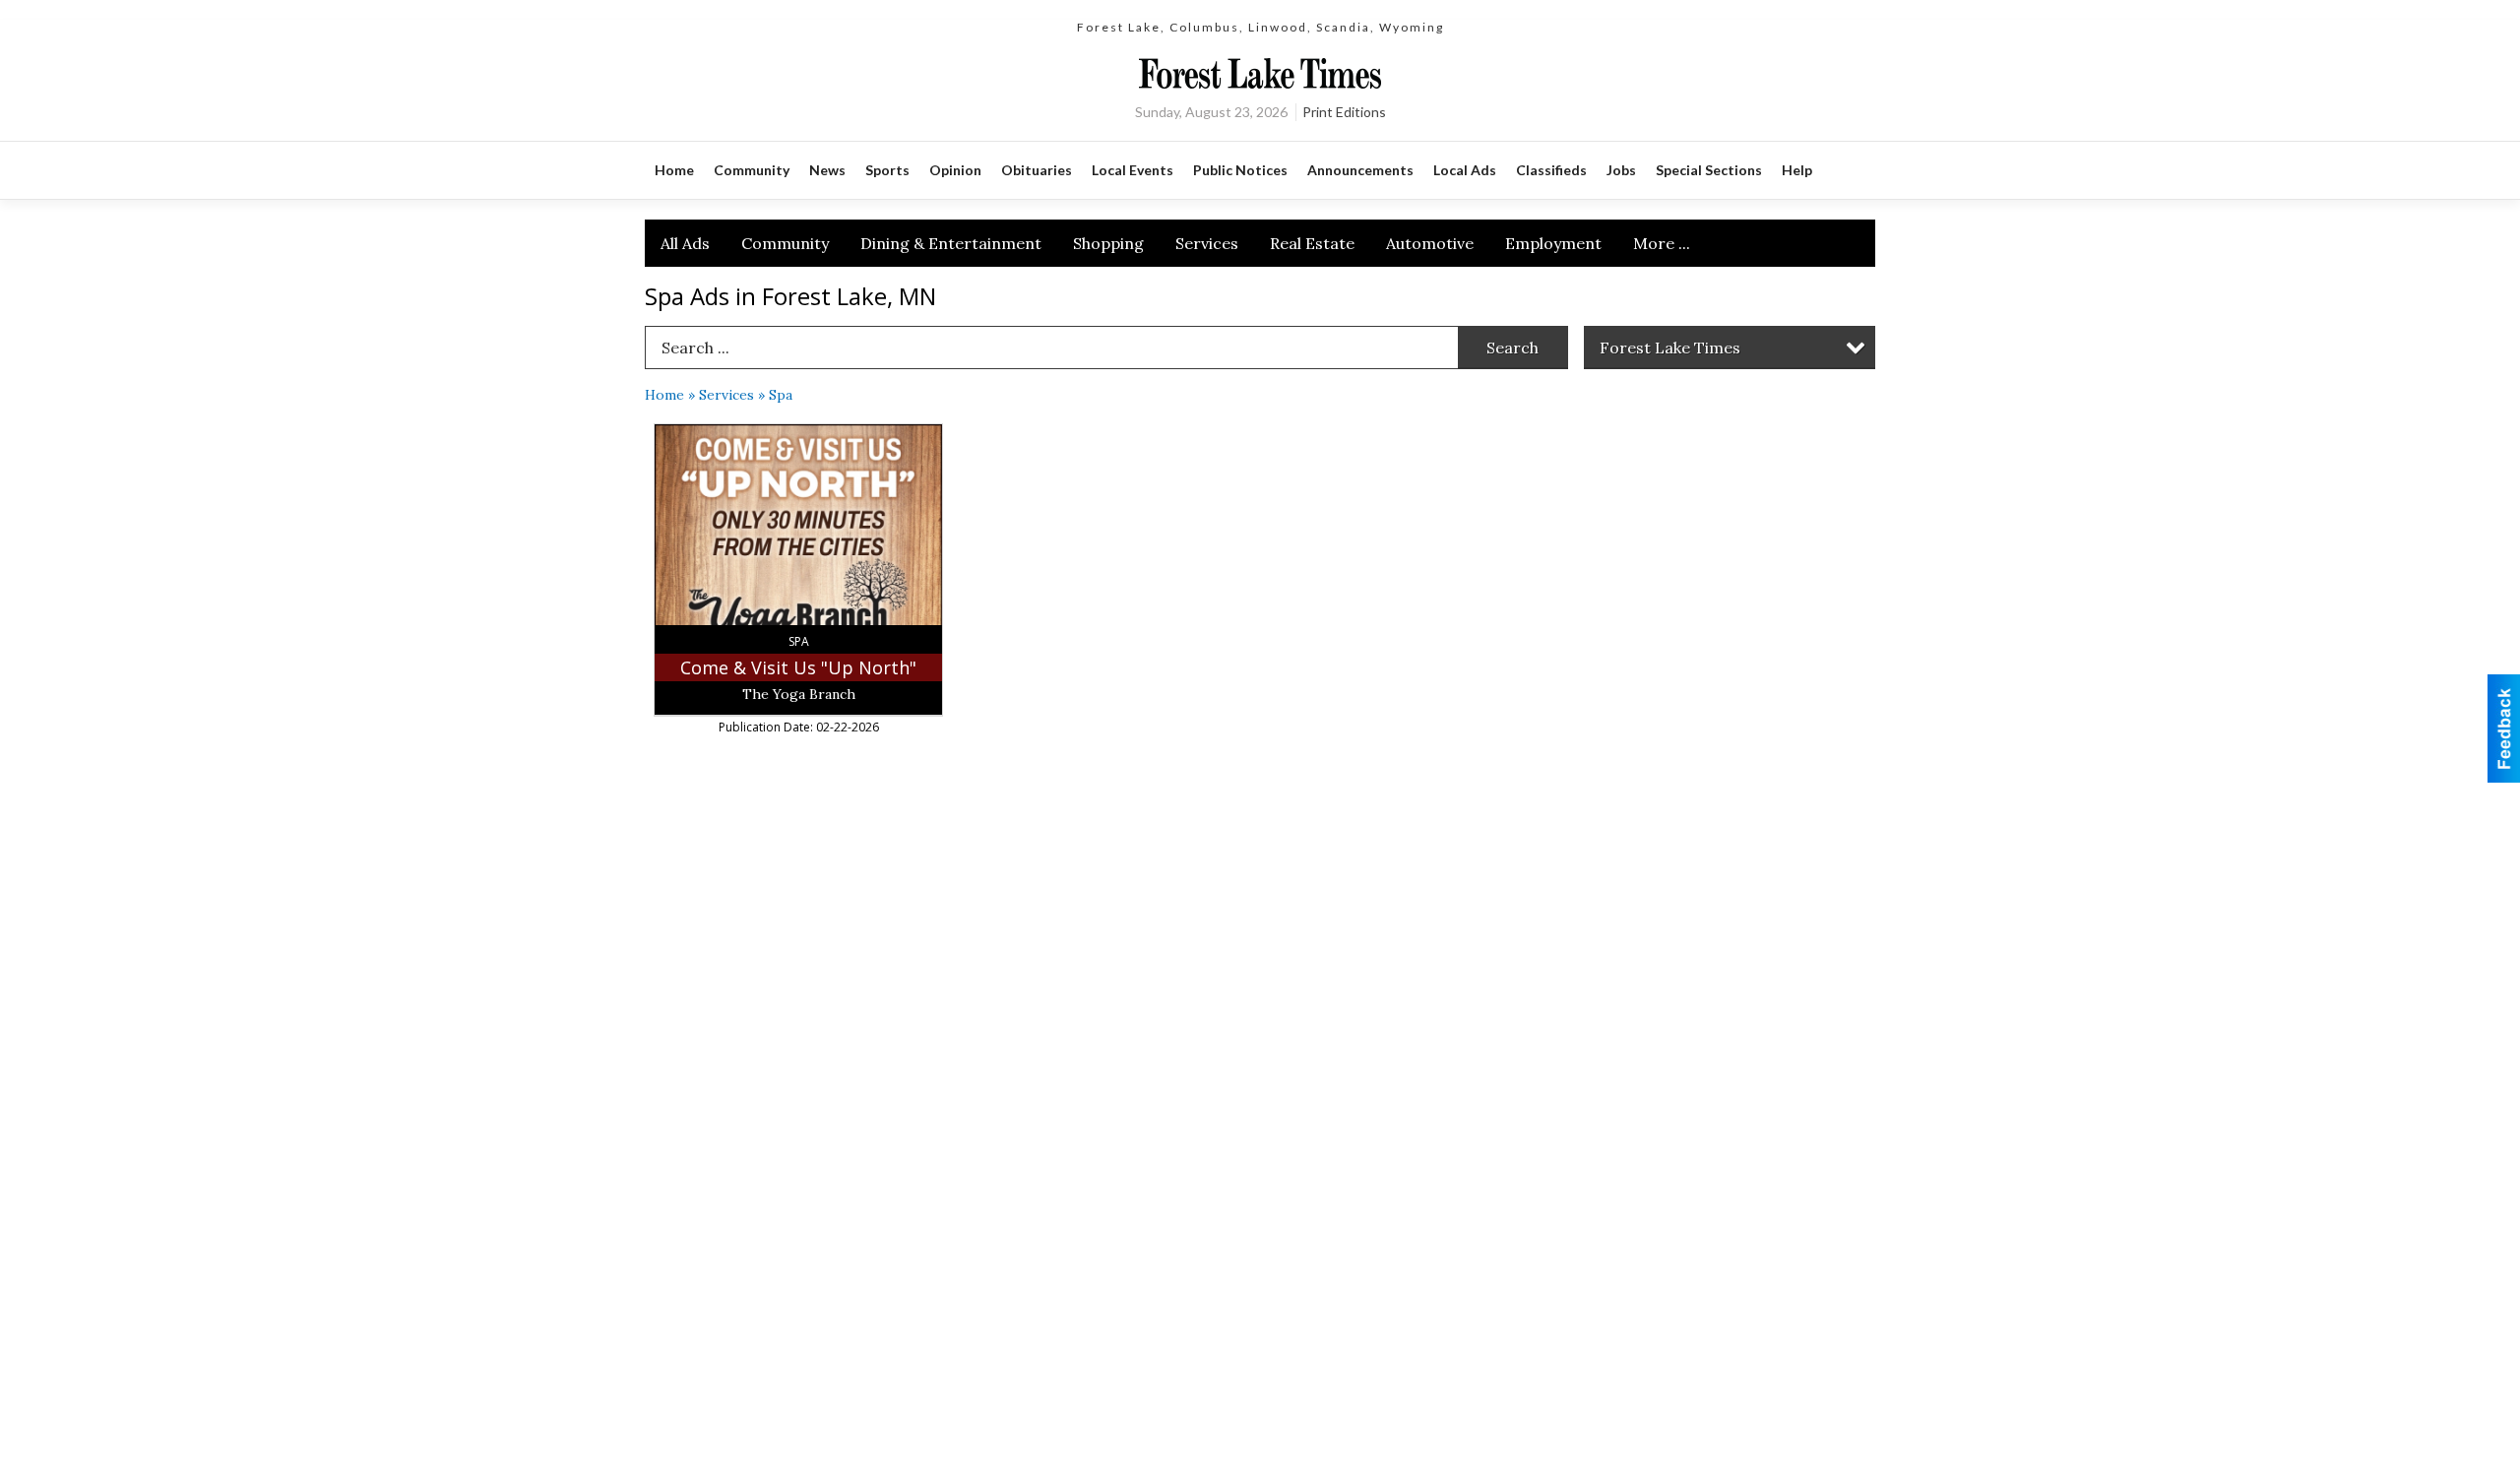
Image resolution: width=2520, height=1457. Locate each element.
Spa (781, 395)
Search (1512, 348)
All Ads (685, 243)
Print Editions (1344, 112)
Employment (1553, 243)
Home (664, 395)
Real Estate (1312, 243)
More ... (1662, 243)
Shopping (1108, 243)
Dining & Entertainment (951, 243)
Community (785, 243)
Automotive (1430, 243)
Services (1207, 243)
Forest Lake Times (1670, 348)
